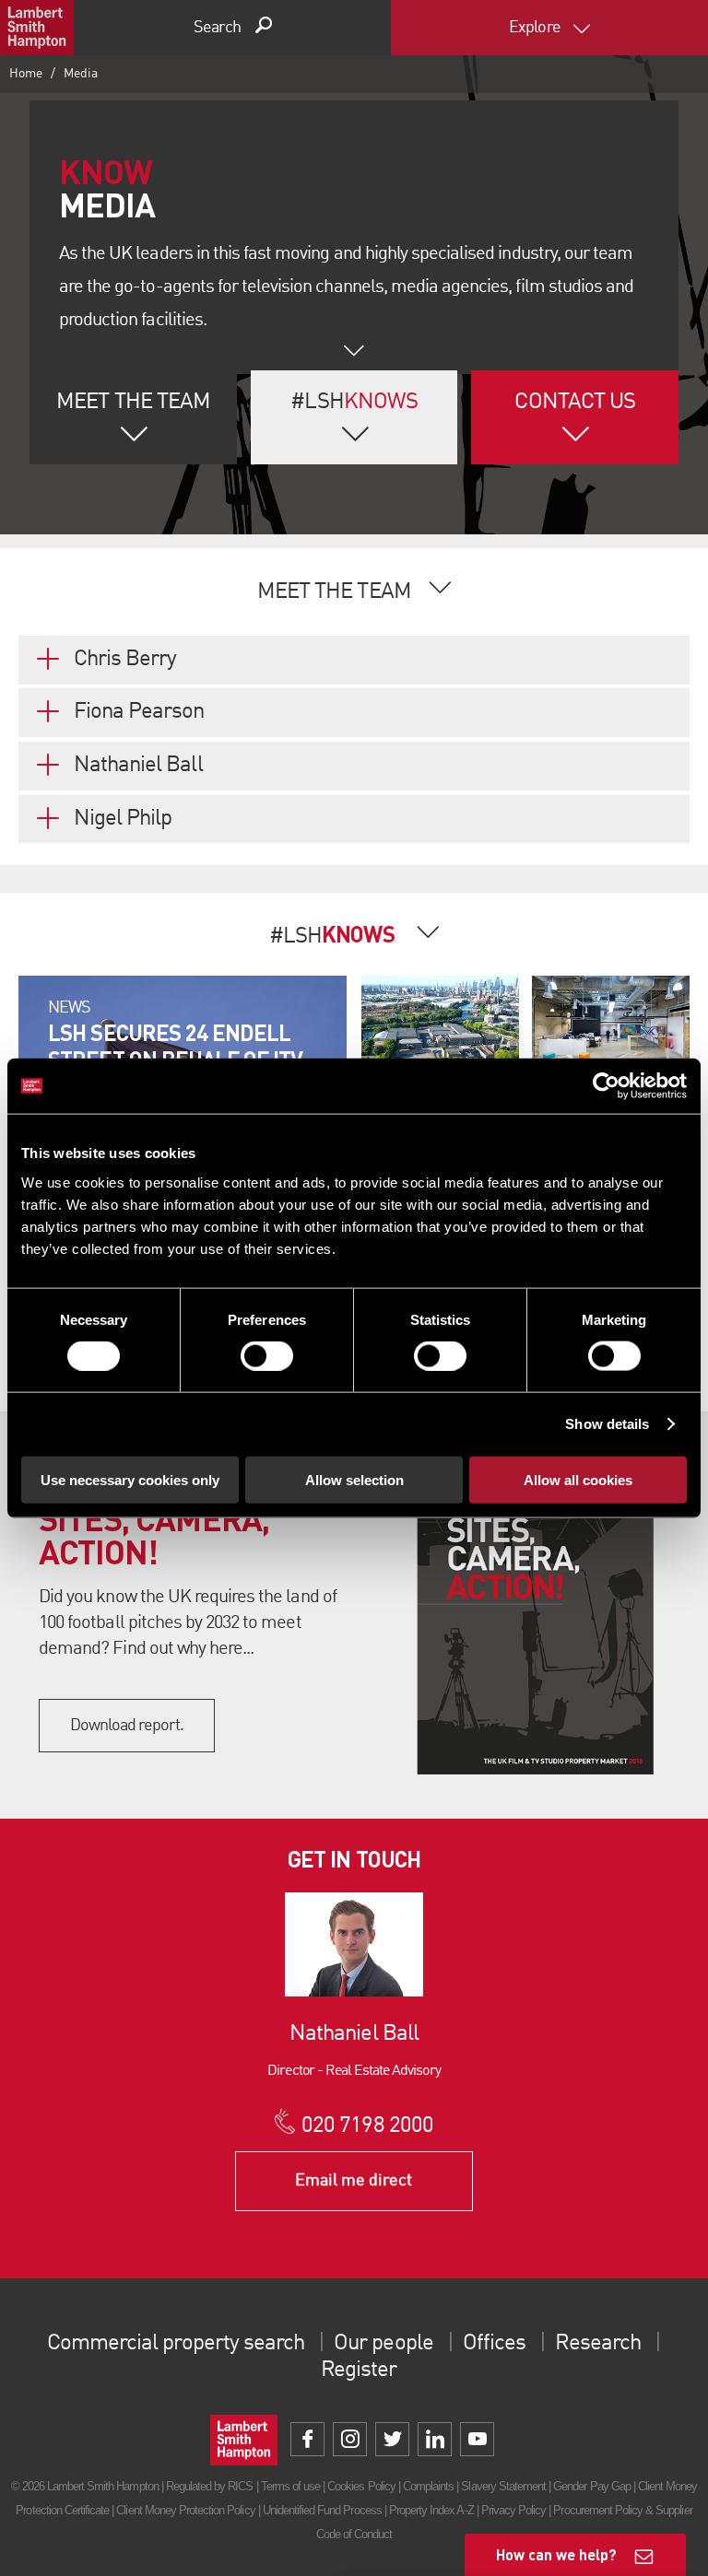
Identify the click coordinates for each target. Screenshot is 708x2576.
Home (26, 74)
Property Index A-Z (431, 2510)
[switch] (267, 1356)
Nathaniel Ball (138, 766)
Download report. (127, 1726)
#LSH (354, 403)
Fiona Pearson (139, 712)
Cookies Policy (361, 2486)
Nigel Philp (123, 819)
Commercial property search (176, 2344)
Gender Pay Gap (592, 2486)
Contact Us (574, 403)
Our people (383, 2344)
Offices (494, 2344)
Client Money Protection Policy (185, 2510)
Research (597, 2344)
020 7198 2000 (367, 2126)
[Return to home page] (37, 28)
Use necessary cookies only (130, 1479)
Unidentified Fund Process (322, 2510)
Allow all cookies (578, 1479)
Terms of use (290, 2486)
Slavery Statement (503, 2486)
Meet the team (133, 403)
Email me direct (354, 2181)
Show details (607, 1424)
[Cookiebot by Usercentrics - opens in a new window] (606, 1086)
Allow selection (354, 1479)
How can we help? (556, 2554)
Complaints (428, 2486)
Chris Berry (125, 660)
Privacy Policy (514, 2510)
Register (359, 2371)
